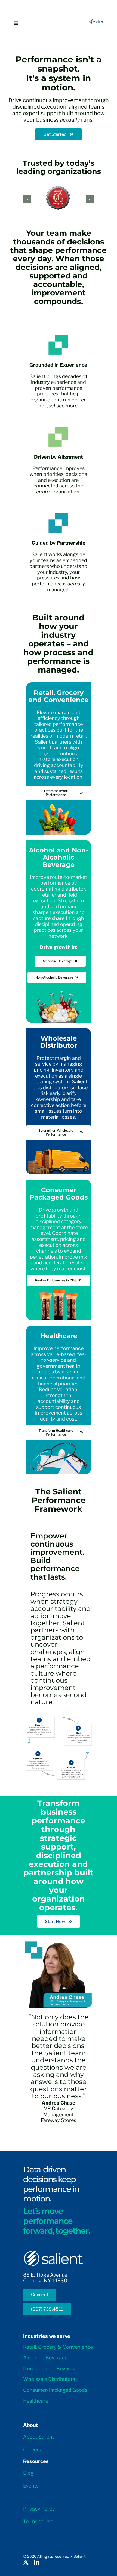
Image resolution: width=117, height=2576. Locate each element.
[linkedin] (37, 2562)
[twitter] (26, 2562)
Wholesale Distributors (49, 2379)
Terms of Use (38, 2521)
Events (31, 2486)
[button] (27, 199)
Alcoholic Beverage (45, 2358)
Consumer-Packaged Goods (55, 2390)
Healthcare (36, 2401)
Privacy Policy (39, 2509)
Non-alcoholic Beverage (51, 2368)
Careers (32, 2450)
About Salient (39, 2437)
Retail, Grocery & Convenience (58, 2347)
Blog (28, 2473)
